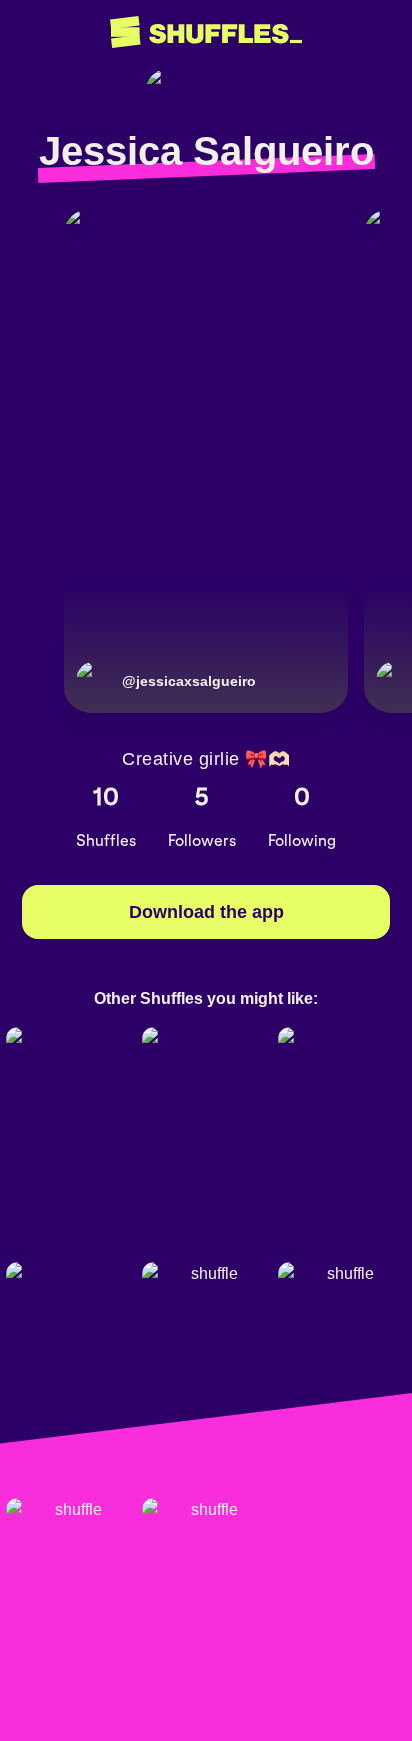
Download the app (206, 912)
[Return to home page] (206, 32)
